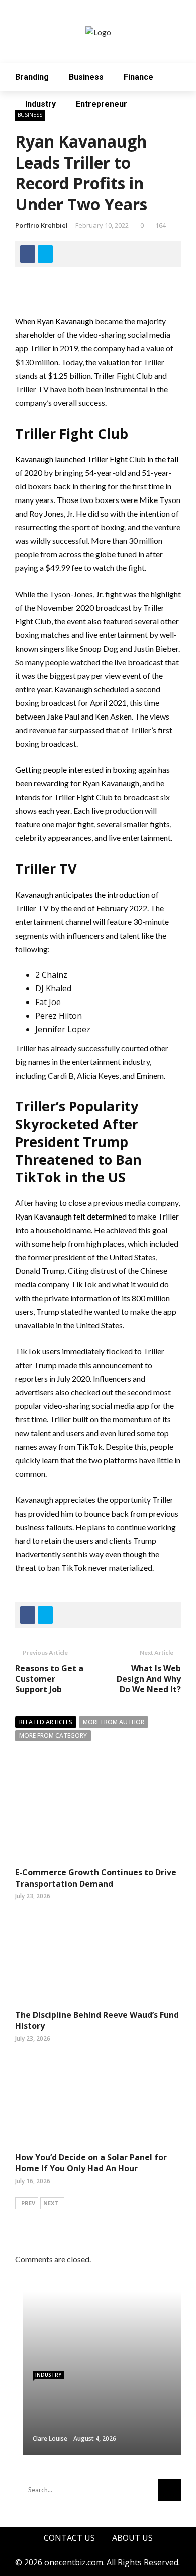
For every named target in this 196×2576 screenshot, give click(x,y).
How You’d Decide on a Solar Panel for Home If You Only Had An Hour (91, 2163)
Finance (138, 77)
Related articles (46, 1722)
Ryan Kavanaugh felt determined (71, 1216)
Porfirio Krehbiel (41, 225)
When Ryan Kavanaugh (54, 321)
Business (86, 77)
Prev (28, 2203)
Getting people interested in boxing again (86, 770)
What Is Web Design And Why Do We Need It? (149, 1679)
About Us (132, 2538)
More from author (114, 1722)
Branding (32, 77)
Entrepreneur (102, 104)
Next (51, 2203)
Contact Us (69, 2538)
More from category (53, 1735)
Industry (40, 104)
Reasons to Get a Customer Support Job (49, 1679)
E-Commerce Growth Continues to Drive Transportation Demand (96, 1878)
